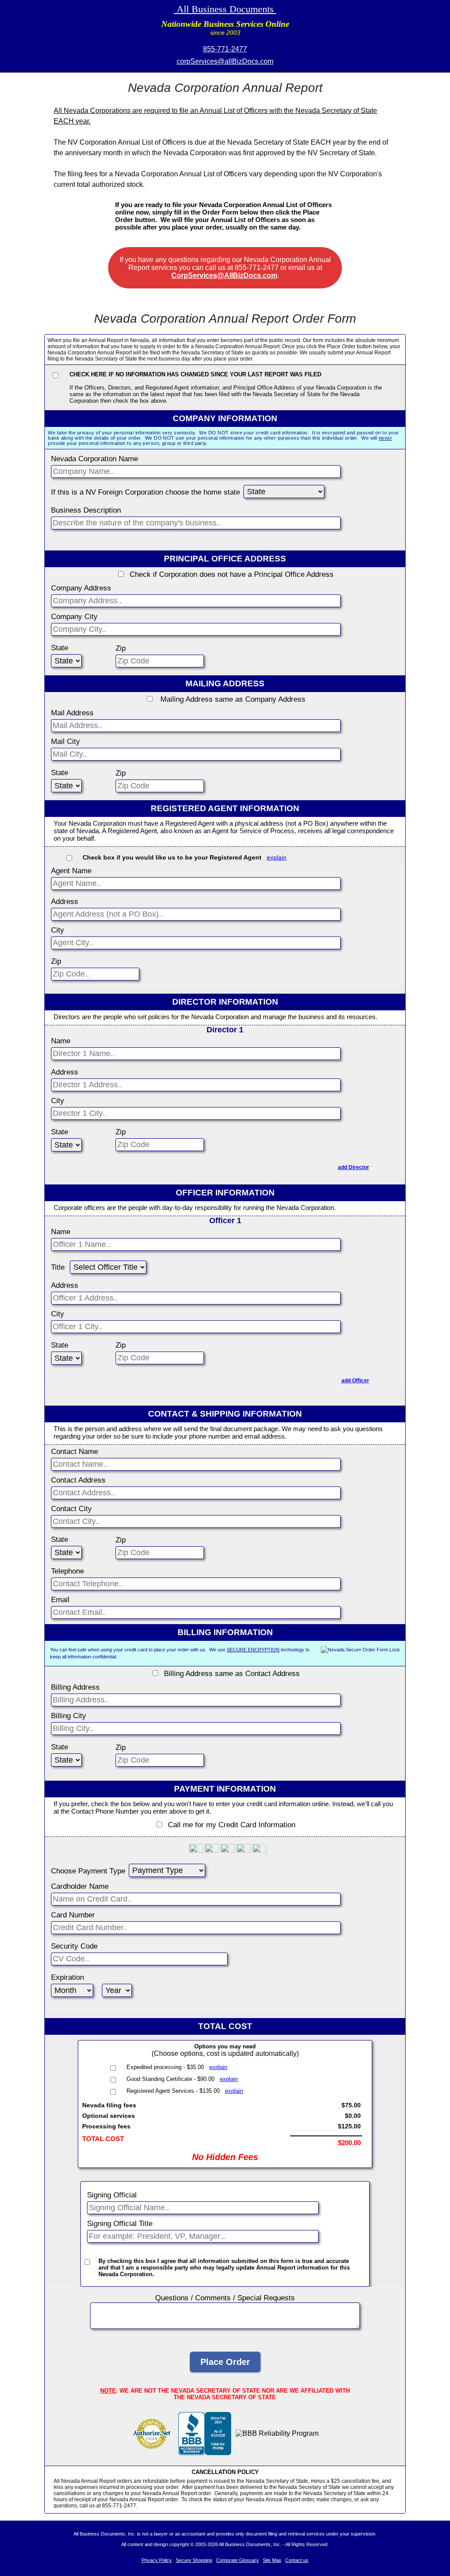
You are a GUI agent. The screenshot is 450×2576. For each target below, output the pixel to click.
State (60, 648)
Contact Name (74, 1452)
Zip (121, 648)
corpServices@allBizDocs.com (225, 61)
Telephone (67, 1571)
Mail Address (72, 713)
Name (61, 1041)
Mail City (65, 741)
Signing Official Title (120, 2224)
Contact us (297, 2560)
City (58, 930)
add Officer (355, 1381)
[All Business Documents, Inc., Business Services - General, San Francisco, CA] (205, 2453)
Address (65, 902)
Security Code (74, 1946)
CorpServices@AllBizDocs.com (224, 275)
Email (60, 1600)
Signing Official (112, 2195)
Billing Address (75, 1687)
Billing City (69, 1716)
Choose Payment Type (88, 1871)
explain (277, 857)
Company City (74, 617)
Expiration (67, 1977)
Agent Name (71, 871)
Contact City (71, 1509)
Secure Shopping (194, 2560)
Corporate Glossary (238, 2560)
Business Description (86, 510)
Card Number (73, 1915)
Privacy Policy (157, 2560)
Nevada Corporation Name (94, 459)
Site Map (272, 2560)
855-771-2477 (225, 49)
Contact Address (78, 1480)
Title (58, 1267)
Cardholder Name (80, 1886)
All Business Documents (225, 9)
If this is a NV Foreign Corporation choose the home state (145, 492)
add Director (354, 1167)
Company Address (81, 588)
